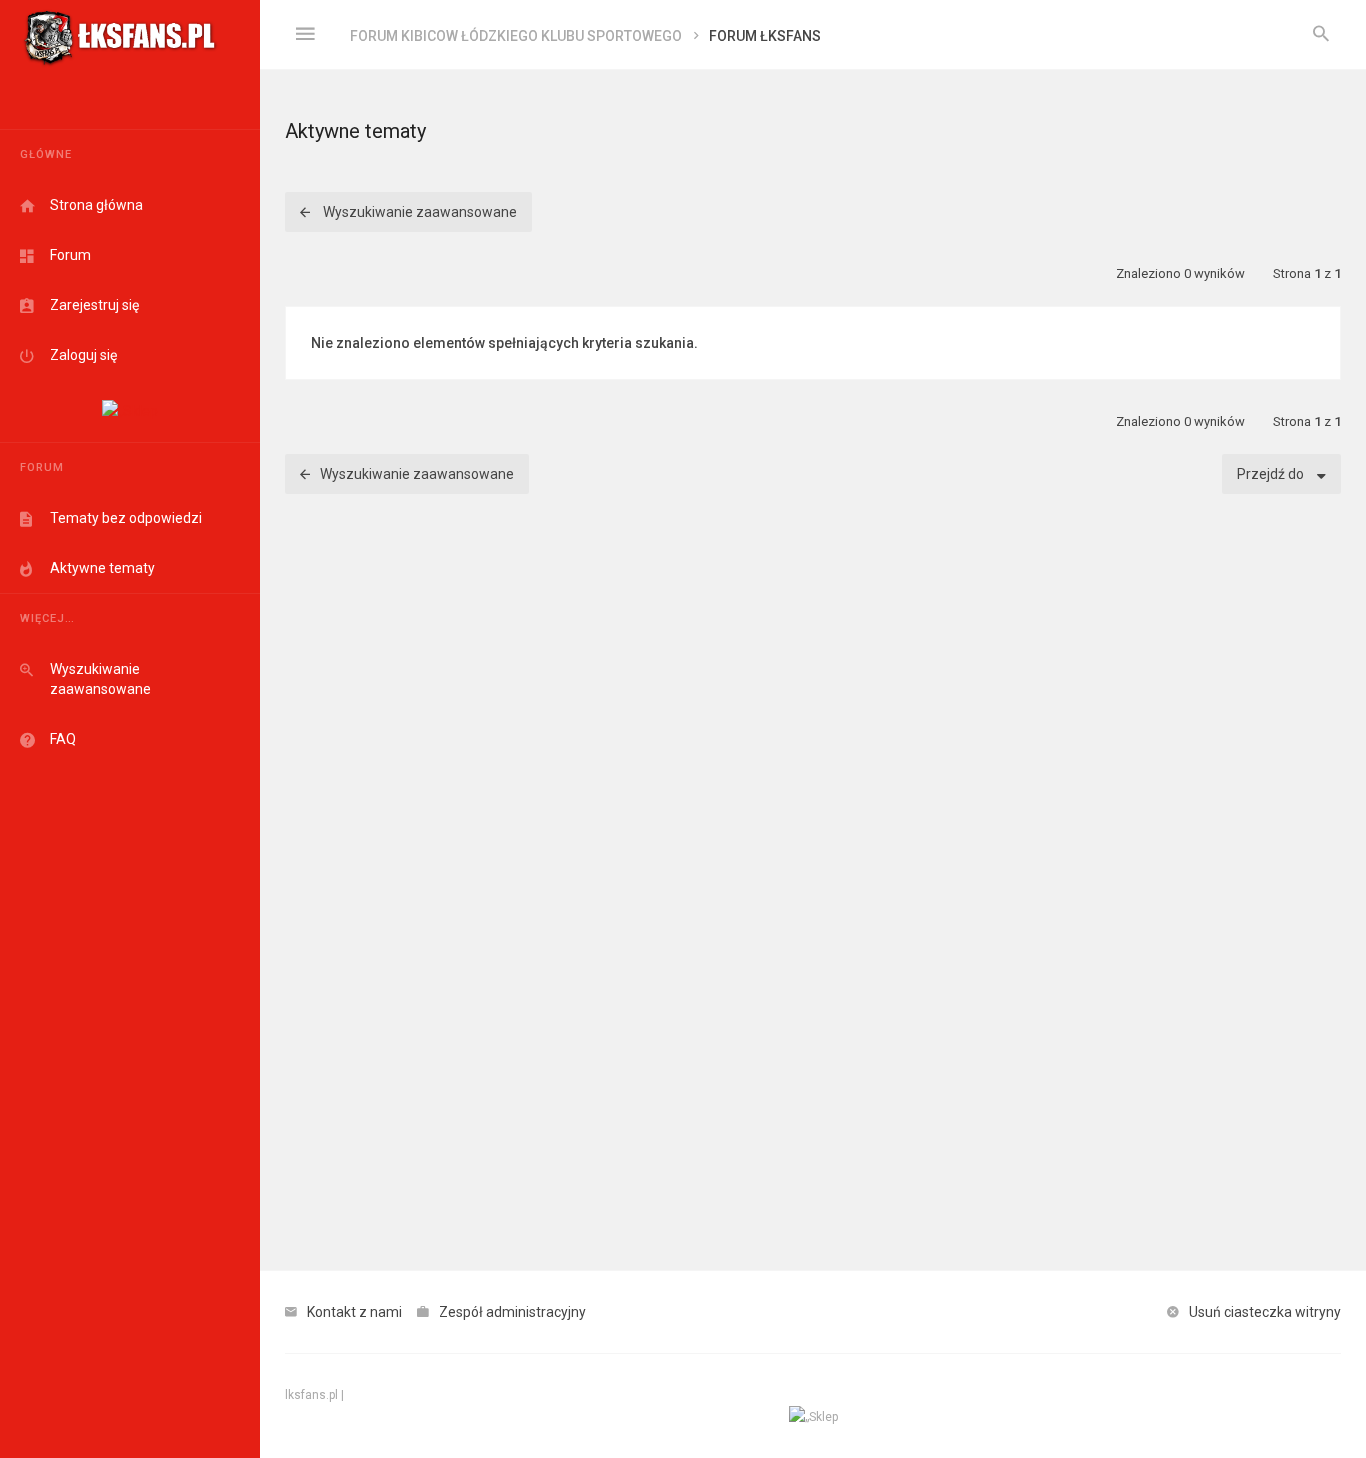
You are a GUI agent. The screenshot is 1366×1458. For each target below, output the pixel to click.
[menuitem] (1321, 35)
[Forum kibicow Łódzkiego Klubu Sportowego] (120, 35)
